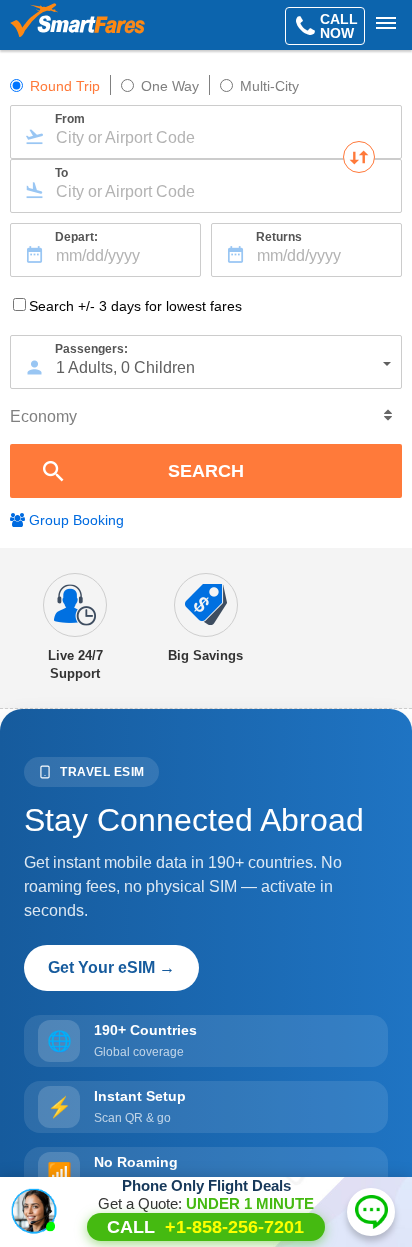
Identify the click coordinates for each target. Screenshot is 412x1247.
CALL (205, 1227)
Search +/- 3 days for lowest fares (135, 306)
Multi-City (269, 86)
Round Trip (65, 86)
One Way (170, 86)
